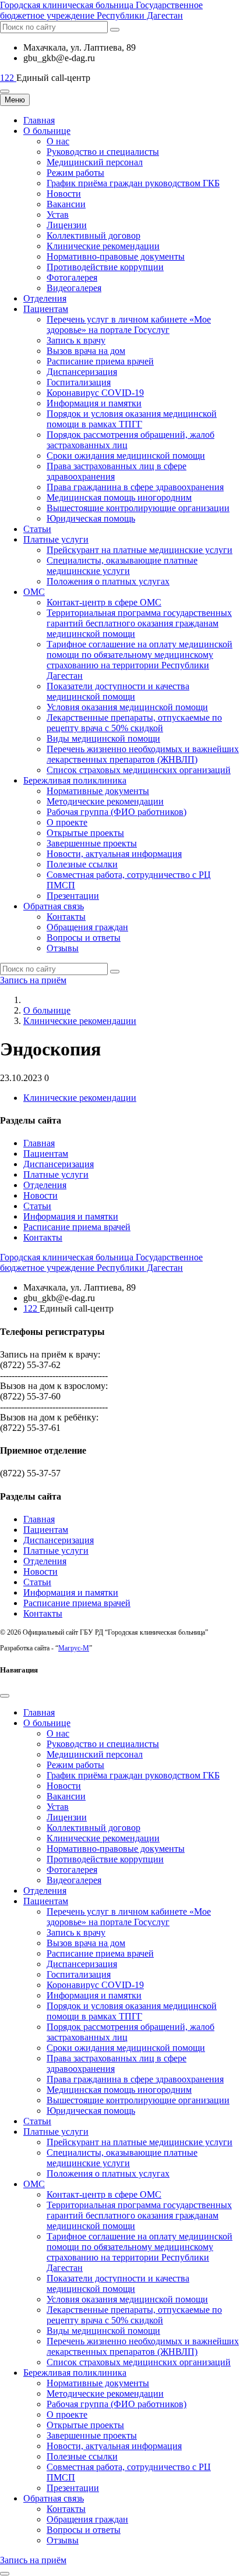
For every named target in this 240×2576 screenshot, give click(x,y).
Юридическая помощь (91, 518)
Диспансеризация (82, 372)
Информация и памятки (94, 403)
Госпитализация (79, 382)
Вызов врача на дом (86, 351)
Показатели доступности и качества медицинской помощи (118, 691)
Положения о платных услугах (108, 581)
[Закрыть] (5, 1696)
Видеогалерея (74, 288)
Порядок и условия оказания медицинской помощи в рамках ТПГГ (132, 419)
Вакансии (66, 204)
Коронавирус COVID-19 (95, 393)
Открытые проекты (85, 833)
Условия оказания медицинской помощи (127, 707)
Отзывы (63, 948)
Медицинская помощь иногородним (119, 497)
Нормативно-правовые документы (116, 256)
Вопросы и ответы (84, 938)
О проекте (67, 822)
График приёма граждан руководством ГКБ (133, 183)
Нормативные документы (98, 791)
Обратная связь (54, 906)
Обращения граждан (87, 927)
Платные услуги (56, 539)
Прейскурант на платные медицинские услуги (140, 550)
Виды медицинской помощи (103, 738)
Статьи (37, 529)
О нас (58, 141)
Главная (39, 120)
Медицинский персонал (95, 162)
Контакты (66, 917)
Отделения (45, 298)
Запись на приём (33, 980)
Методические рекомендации (105, 801)
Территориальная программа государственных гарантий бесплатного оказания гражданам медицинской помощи (139, 623)
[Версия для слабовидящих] (5, 91)
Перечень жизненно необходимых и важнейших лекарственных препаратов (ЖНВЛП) (143, 754)
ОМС (34, 592)
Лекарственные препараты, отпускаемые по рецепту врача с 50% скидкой (134, 723)
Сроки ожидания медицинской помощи (126, 456)
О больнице (47, 131)
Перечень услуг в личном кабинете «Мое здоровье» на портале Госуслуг (129, 325)
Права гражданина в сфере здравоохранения (135, 487)
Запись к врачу (76, 340)
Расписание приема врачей (100, 361)
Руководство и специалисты (103, 152)
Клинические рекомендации (103, 246)
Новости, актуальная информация (114, 854)
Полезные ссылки (82, 864)
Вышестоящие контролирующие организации (138, 508)
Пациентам (46, 309)
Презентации (73, 896)
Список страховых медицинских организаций (139, 770)
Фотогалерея (72, 277)
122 (8, 78)
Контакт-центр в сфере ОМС (104, 602)
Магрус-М (74, 1648)
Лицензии (67, 225)
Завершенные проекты (92, 843)
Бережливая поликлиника (75, 780)
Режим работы (75, 173)
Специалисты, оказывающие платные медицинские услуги (122, 566)
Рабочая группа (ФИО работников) (117, 812)
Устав (58, 215)
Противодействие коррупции (105, 267)
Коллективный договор (93, 235)
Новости (64, 194)
